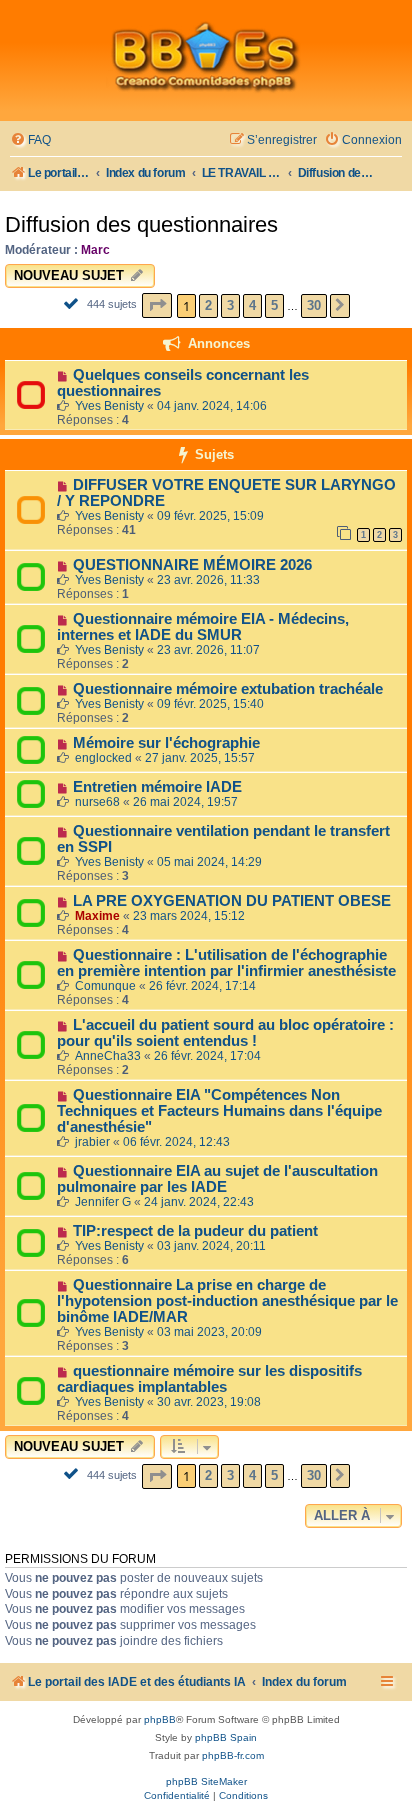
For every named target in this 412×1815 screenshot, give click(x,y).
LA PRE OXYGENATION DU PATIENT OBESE (232, 901)
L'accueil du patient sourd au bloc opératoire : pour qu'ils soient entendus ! (225, 1033)
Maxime (97, 916)
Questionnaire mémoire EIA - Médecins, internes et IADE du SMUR (203, 627)
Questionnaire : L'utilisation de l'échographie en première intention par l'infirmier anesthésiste (226, 963)
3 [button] (230, 305)
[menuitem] (30, 140)
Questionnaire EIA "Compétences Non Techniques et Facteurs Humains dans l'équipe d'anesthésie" (219, 1111)
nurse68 (97, 802)
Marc (95, 250)
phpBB (160, 1719)
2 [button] (208, 305)
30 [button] (314, 305)
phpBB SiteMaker (206, 1781)
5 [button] (274, 305)
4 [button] (252, 305)
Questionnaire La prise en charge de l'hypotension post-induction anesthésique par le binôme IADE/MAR (227, 1301)
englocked (103, 758)
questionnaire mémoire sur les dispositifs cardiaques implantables (209, 1379)
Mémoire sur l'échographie (166, 743)
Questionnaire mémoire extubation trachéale (228, 689)
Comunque (105, 986)
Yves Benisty (109, 406)
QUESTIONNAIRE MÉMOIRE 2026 (192, 565)
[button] (157, 305)
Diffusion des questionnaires (141, 224)
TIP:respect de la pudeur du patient (195, 1231)
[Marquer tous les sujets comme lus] (73, 303)
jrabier (92, 1142)
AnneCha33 (108, 1056)
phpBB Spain (226, 1737)
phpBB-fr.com (233, 1755)
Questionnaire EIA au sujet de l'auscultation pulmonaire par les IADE (217, 1179)
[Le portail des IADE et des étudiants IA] (206, 56)
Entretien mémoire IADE (157, 787)
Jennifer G (103, 1202)
